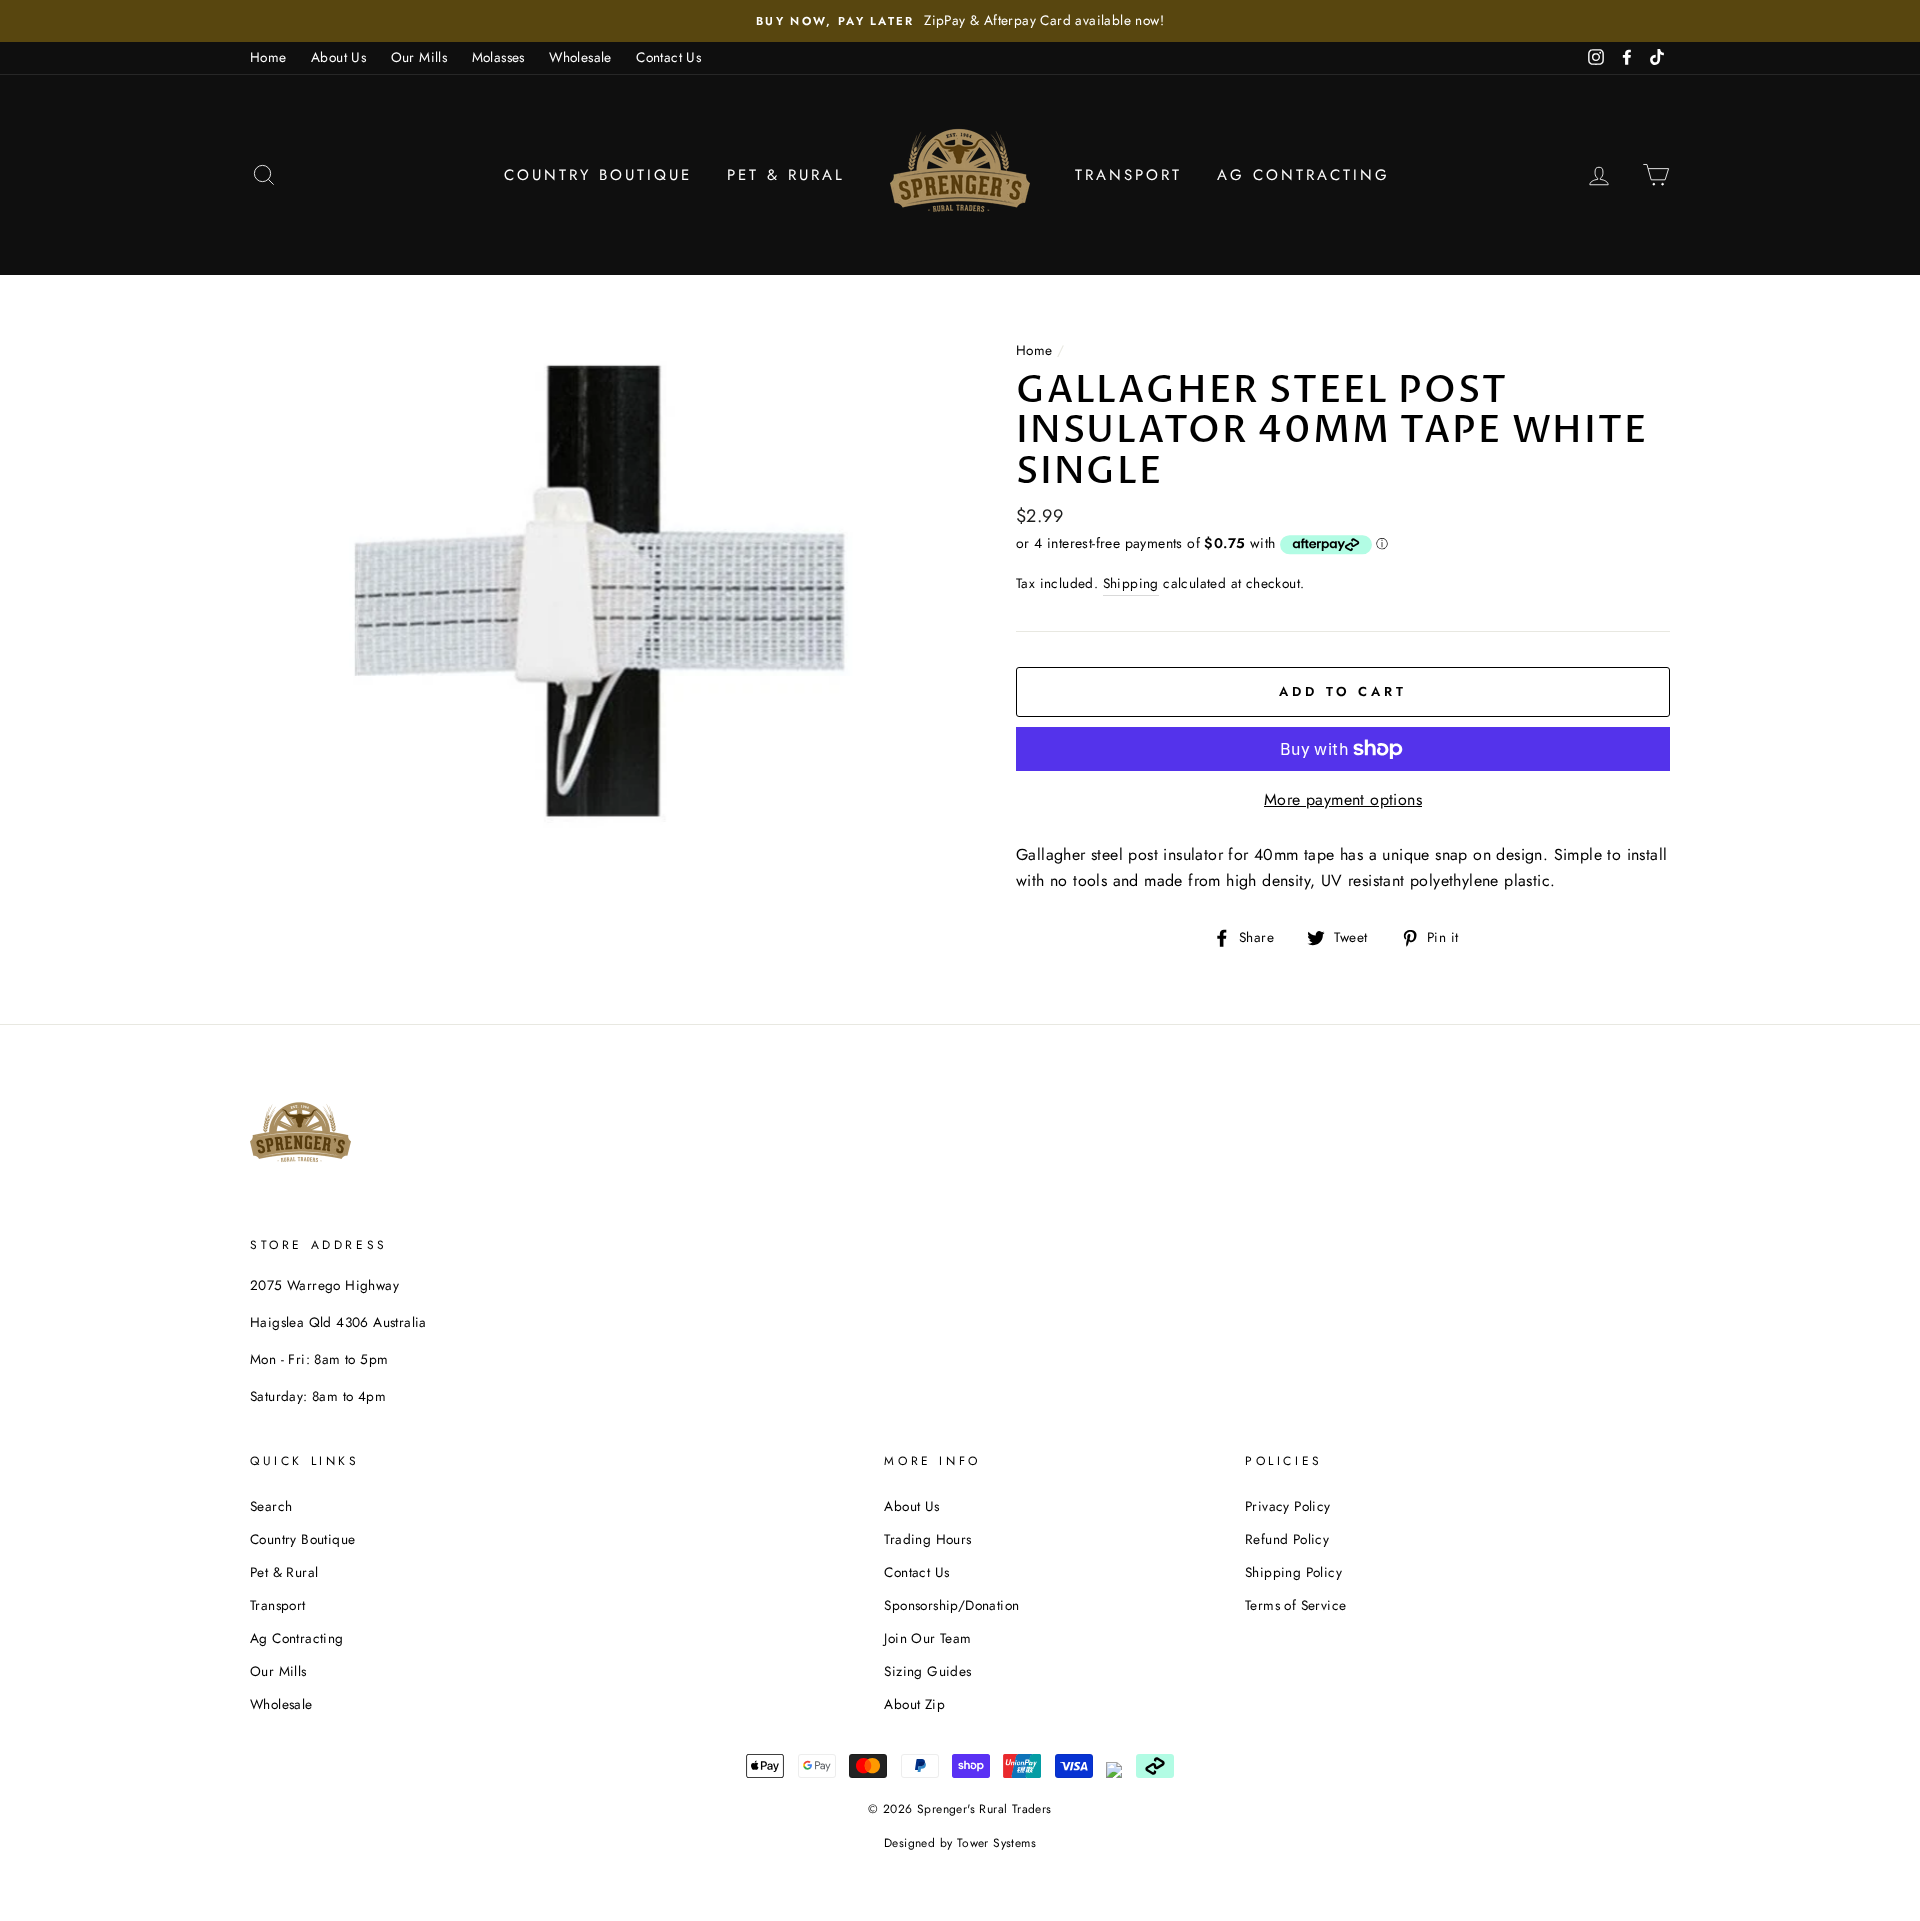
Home (268, 57)
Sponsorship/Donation (951, 1605)
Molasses (498, 57)
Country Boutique (598, 175)
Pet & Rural (786, 175)
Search (271, 1506)
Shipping (1131, 583)
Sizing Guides (927, 1671)
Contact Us (668, 57)
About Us (338, 57)
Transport (1128, 175)
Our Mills (419, 57)
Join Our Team (927, 1638)
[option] (960, 21)
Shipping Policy (1293, 1572)
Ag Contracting (1303, 175)
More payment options (1343, 799)
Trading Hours (927, 1539)
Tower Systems (996, 1843)
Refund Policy (1287, 1539)
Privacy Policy (1288, 1506)
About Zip (914, 1704)
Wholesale (580, 57)
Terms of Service (1295, 1605)
